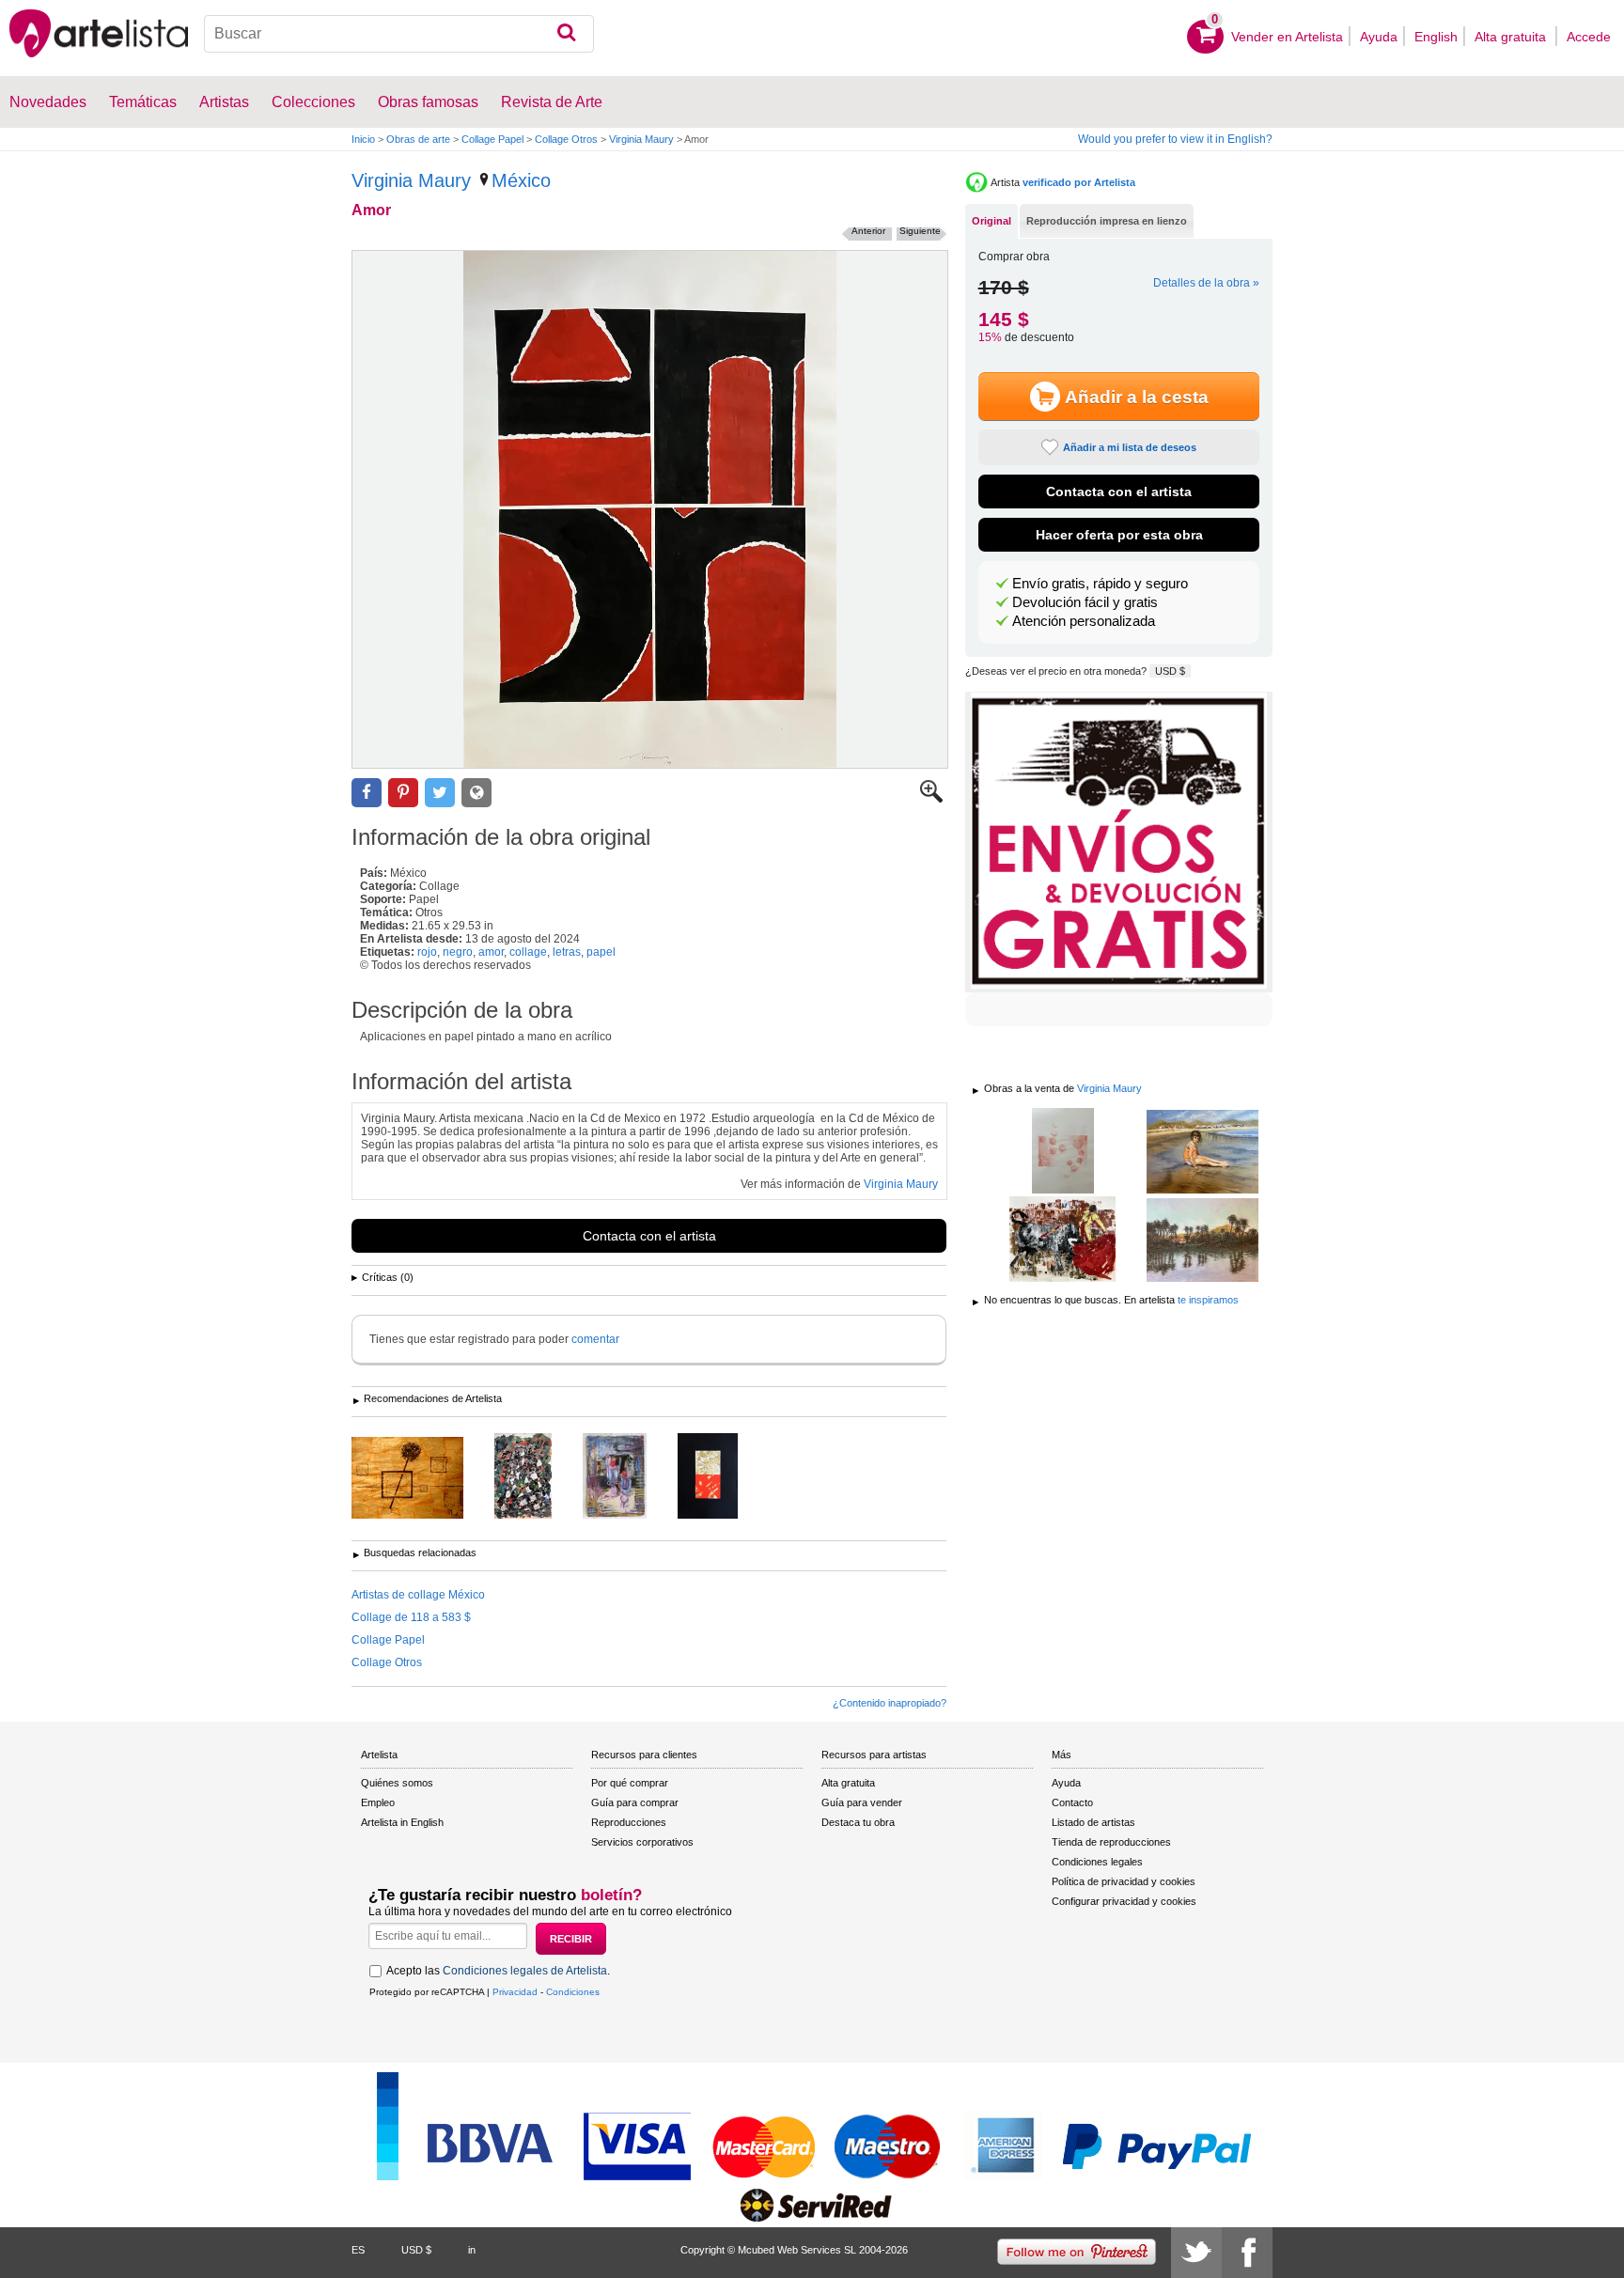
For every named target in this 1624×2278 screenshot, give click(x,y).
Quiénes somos (397, 1783)
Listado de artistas (1093, 1822)
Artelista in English (402, 1822)
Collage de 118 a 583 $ (411, 1617)
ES (358, 2250)
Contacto (1072, 1802)
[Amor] (650, 509)
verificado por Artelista (1079, 182)
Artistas (224, 102)
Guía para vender (862, 1802)
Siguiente (920, 231)
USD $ (1170, 671)
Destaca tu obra (858, 1822)
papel (601, 952)
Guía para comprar (635, 1802)
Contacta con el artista (649, 1236)
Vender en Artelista (1287, 37)
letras (567, 952)
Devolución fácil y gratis (1085, 602)
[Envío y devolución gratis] (1119, 842)
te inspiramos (1208, 1300)
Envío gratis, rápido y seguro (1100, 584)
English (1436, 37)
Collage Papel (492, 139)
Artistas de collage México (418, 1595)
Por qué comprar (630, 1783)
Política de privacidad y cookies (1124, 1881)
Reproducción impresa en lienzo (1107, 221)
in (472, 2250)
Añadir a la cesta (1137, 397)
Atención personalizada (1084, 621)
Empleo (378, 1802)
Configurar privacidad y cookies (1124, 1901)
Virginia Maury (641, 139)
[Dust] (1062, 1152)
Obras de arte (418, 139)
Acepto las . (498, 1971)
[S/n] (422, 1479)
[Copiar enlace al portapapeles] (476, 793)
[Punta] (722, 1477)
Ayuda (1379, 37)
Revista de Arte (552, 102)
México (521, 180)
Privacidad (515, 1992)
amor (491, 952)
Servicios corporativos (642, 1842)
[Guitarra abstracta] (537, 1477)
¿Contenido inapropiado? (890, 1703)
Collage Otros (566, 139)
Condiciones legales (1097, 1862)
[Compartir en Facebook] (367, 793)
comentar (595, 1339)
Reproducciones (629, 1822)
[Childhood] (1202, 1153)
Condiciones (573, 1992)
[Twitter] (1196, 2253)
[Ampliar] (931, 799)
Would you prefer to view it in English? (1175, 139)
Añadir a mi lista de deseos (1130, 447)
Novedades (48, 102)
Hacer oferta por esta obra (1119, 535)
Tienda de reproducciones (1111, 1842)
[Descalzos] (629, 1477)
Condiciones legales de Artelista (525, 1971)
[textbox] (399, 34)
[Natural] (1062, 1240)
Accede (1589, 37)
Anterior (868, 231)
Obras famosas (428, 102)
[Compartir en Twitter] (440, 793)
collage (528, 952)
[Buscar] (566, 34)
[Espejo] (1202, 1241)
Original (992, 221)
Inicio (363, 139)
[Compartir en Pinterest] (403, 793)
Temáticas (143, 102)
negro (458, 952)
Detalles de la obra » (1206, 283)
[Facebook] (1247, 2253)
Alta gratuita (1512, 37)
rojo (427, 952)
